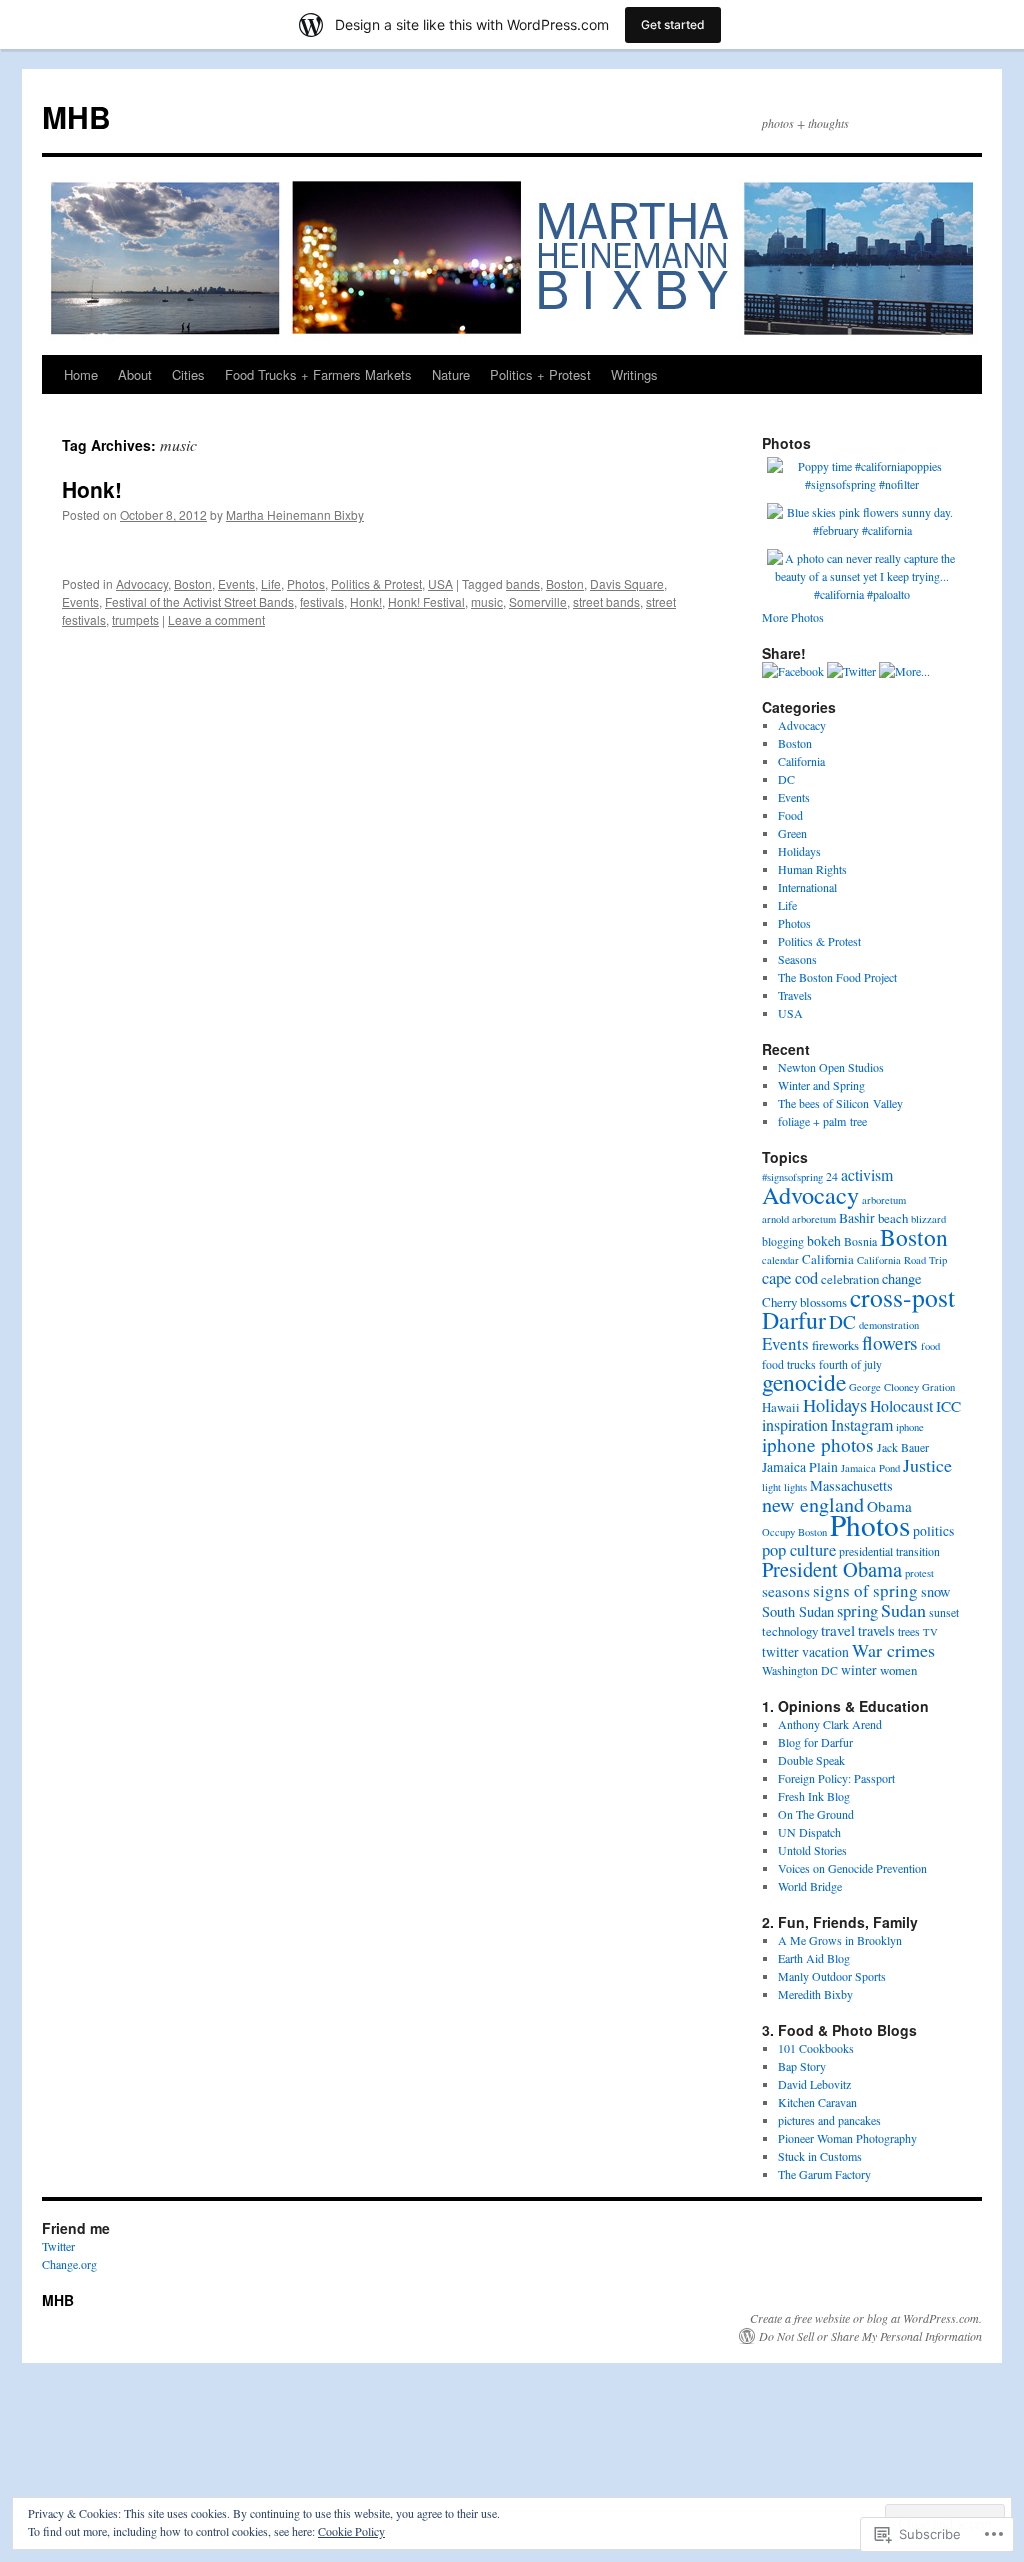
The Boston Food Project (837, 977)
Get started (673, 24)
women (898, 1670)
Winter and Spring (821, 1085)
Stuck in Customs (820, 2156)
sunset (944, 1612)
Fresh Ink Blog (814, 1796)
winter (859, 1669)
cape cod (790, 1278)
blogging (783, 1241)
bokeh (824, 1240)
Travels (795, 995)
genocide (804, 1382)
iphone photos (818, 1444)
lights (795, 1487)
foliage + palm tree (822, 1121)
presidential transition (889, 1551)
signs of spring (865, 1590)
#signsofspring (792, 1177)
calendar (780, 1260)
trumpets (135, 619)
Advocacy (142, 583)
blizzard (928, 1219)
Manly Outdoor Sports (832, 1976)
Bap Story (802, 2066)
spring (857, 1611)
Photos (306, 583)
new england (813, 1504)
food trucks (789, 1364)
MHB (76, 116)
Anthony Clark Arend (830, 1724)
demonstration (889, 1325)
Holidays (799, 851)
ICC (948, 1406)
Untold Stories (812, 1850)
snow (935, 1591)
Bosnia (860, 1241)
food (930, 1346)
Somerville (538, 601)
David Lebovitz (814, 2084)
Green (792, 833)
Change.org (69, 2264)
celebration (850, 1279)
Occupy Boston (794, 1532)
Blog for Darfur (815, 1742)
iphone (910, 1427)
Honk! (92, 489)
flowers (890, 1342)
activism (867, 1174)
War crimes (893, 1650)
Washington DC (800, 1670)
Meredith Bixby (815, 1994)
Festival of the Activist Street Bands (199, 601)
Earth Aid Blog (814, 1958)
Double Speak (811, 1760)
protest (919, 1573)
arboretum (884, 1200)
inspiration (795, 1424)
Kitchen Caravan (817, 2102)
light (771, 1487)
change (901, 1278)
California (801, 761)
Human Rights (812, 869)
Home (81, 374)
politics (933, 1530)
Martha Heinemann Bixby (295, 514)
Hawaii (781, 1407)
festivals (322, 601)
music (487, 601)
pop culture (799, 1550)
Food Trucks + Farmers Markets (318, 374)
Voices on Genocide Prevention (852, 1868)
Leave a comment (216, 619)
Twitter (58, 2246)
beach (893, 1218)
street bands (606, 601)
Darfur (794, 1320)
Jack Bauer (903, 1447)
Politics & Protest (376, 583)
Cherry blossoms (804, 1302)
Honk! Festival (426, 601)
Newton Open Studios (831, 1067)
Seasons (797, 959)
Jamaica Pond (870, 1468)
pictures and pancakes (829, 2120)
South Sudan (798, 1611)
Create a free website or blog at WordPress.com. (866, 2318)
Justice (927, 1465)
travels (876, 1630)
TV (930, 1632)
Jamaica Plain (800, 1466)
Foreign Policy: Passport (836, 1778)
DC (786, 779)
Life (271, 583)
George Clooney (884, 1387)
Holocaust (901, 1405)
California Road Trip (902, 1260)
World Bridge (810, 1886)
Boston (193, 583)
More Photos (793, 617)
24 (832, 1176)
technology (790, 1631)
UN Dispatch (809, 1832)
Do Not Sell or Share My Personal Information (870, 2336)
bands (523, 583)
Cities (188, 374)
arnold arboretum (799, 1219)
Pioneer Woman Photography (847, 2138)
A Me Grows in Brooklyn (840, 1940)
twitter (780, 1651)
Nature (451, 374)
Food (790, 815)
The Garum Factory (824, 2174)
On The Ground (816, 1814)
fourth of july (850, 1364)
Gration (938, 1387)
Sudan (903, 1610)
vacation (825, 1651)
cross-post (902, 1297)
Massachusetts (851, 1485)
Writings (634, 374)
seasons (786, 1591)
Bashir (857, 1217)
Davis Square (627, 583)
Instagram (862, 1424)
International (807, 887)
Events (236, 583)
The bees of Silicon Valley (840, 1103)
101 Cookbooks (816, 2048)
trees (909, 1631)
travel (838, 1630)
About (135, 374)
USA (440, 583)
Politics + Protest (540, 374)
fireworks (835, 1345)
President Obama (832, 1569)
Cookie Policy (351, 2531)
